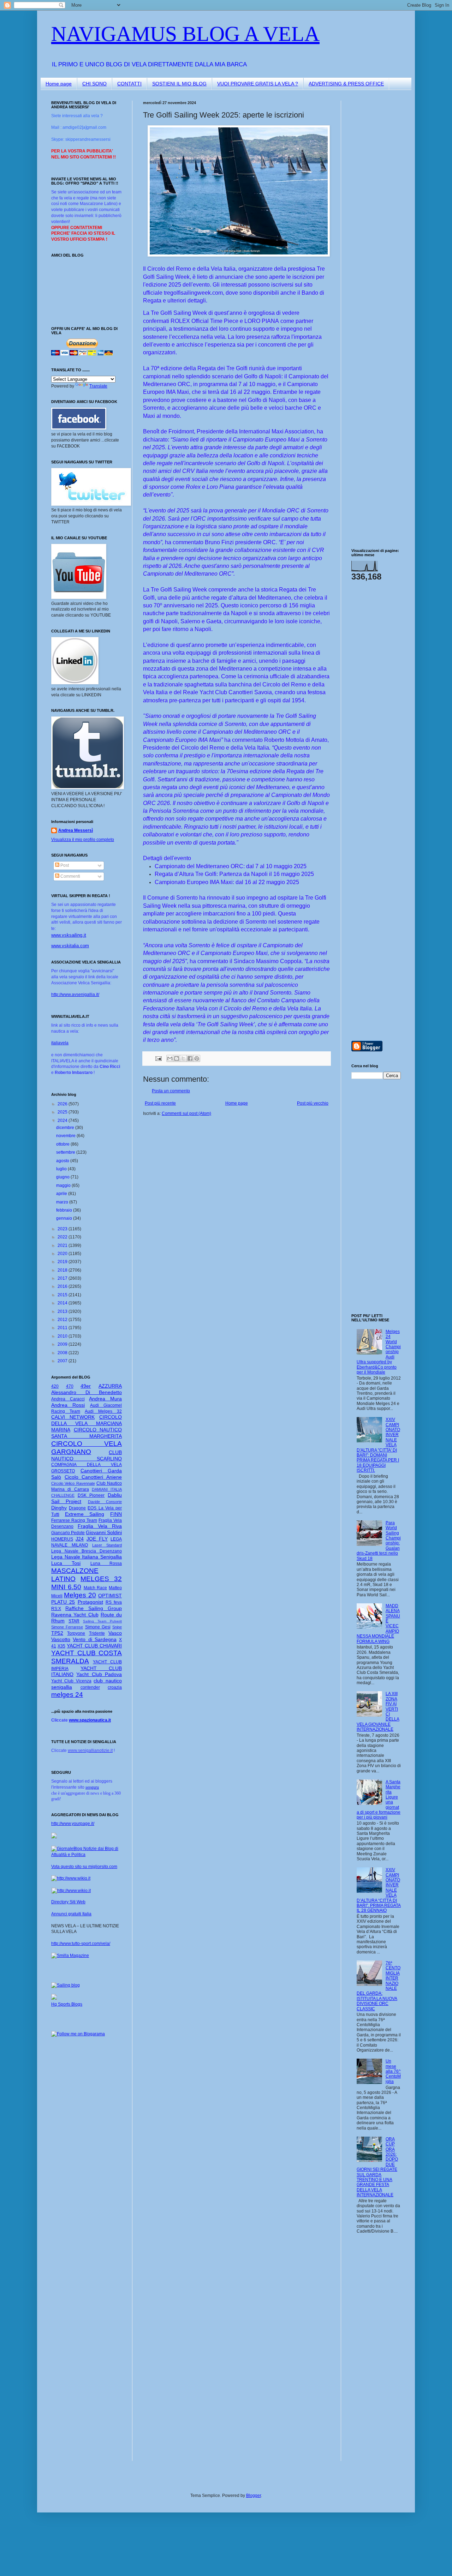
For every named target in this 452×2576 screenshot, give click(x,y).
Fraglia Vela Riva (100, 1526)
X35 (61, 1646)
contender (90, 1687)
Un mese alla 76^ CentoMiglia (393, 2071)
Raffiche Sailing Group (94, 1608)
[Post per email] (158, 1058)
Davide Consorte (105, 1502)
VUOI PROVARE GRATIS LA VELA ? (258, 84)
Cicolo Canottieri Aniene (93, 1477)
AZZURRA (110, 1386)
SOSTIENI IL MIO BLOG (179, 84)
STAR (74, 1621)
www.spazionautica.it (90, 1720)
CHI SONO (94, 84)
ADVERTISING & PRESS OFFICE (346, 84)
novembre (66, 1136)
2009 (63, 1344)
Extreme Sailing (85, 1514)
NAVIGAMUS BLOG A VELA (185, 34)
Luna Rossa (106, 1563)
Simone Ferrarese (67, 1627)
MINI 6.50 (66, 1587)
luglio (62, 1169)
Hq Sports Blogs (67, 2004)
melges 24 (67, 1695)
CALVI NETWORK (73, 1417)
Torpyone (76, 1633)
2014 (63, 1303)
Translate (98, 386)
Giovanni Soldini (104, 1532)
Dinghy (59, 1508)
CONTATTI (129, 84)
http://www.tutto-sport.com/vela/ (81, 1944)
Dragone (77, 1508)
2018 (63, 1270)
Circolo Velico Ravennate (73, 1483)
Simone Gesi (98, 1627)
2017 (63, 1278)
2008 (63, 1353)
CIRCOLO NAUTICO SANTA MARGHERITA (87, 1433)
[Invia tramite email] (170, 1058)
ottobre (63, 1144)
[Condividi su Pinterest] (197, 1058)
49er (86, 1386)
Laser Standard (107, 1545)
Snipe (117, 1627)
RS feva (114, 1602)
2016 (63, 1286)
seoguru (92, 1787)
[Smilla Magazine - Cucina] (70, 1956)
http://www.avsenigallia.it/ (75, 995)
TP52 (57, 1633)
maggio (64, 1185)
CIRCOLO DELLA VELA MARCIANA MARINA (87, 1423)
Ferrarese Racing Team (74, 1520)
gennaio (65, 1218)
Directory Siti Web (68, 1902)
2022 (63, 1237)
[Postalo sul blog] (177, 1058)
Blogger (254, 2496)
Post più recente (160, 1103)
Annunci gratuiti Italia (71, 1914)
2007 (63, 1361)
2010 (63, 1336)
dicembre (66, 1128)
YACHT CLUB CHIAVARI (94, 1646)
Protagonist (90, 1602)
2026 (63, 1104)
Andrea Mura (105, 1399)
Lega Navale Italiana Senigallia (87, 1557)
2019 (63, 1262)
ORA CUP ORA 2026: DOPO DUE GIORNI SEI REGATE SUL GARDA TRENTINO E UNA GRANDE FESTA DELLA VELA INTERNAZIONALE (377, 2167)
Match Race (96, 1588)
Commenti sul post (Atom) (186, 1113)
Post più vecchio (313, 1103)
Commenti (70, 876)
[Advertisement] (373, 206)
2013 (63, 1311)
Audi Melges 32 (103, 1411)
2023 (63, 1229)
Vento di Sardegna (95, 1639)
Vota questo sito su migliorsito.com (84, 1867)
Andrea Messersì (76, 830)
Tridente (97, 1633)
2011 (63, 1328)
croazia (115, 1687)
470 (70, 1386)
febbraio (65, 1210)
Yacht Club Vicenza (71, 1681)
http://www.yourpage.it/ (73, 1824)
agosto (63, 1161)
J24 (80, 1539)
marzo (63, 1202)
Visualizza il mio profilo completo (83, 840)
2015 (63, 1295)
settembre (66, 1152)
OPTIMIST (110, 1596)
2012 (63, 1320)
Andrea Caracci (68, 1399)
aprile (62, 1194)
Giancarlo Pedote (68, 1533)
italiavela (60, 1043)
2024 (63, 1121)
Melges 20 (80, 1595)
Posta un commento (171, 1091)
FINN (116, 1514)
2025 (63, 1112)
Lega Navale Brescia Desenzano (87, 1551)
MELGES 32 (101, 1579)
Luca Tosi (66, 1563)
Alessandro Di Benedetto (87, 1392)
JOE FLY (97, 1539)
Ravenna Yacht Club (75, 1615)
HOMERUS (62, 1539)
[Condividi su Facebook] (190, 1058)
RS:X (56, 1609)
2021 (63, 1245)
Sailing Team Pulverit (102, 1621)
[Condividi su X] (183, 1058)
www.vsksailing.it (69, 935)
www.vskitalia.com (70, 946)
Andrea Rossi (68, 1405)
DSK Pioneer (91, 1495)
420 (55, 1386)
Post (64, 865)
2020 (63, 1254)
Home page (59, 84)
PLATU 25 (63, 1602)
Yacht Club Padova (99, 1674)
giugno (63, 1177)
